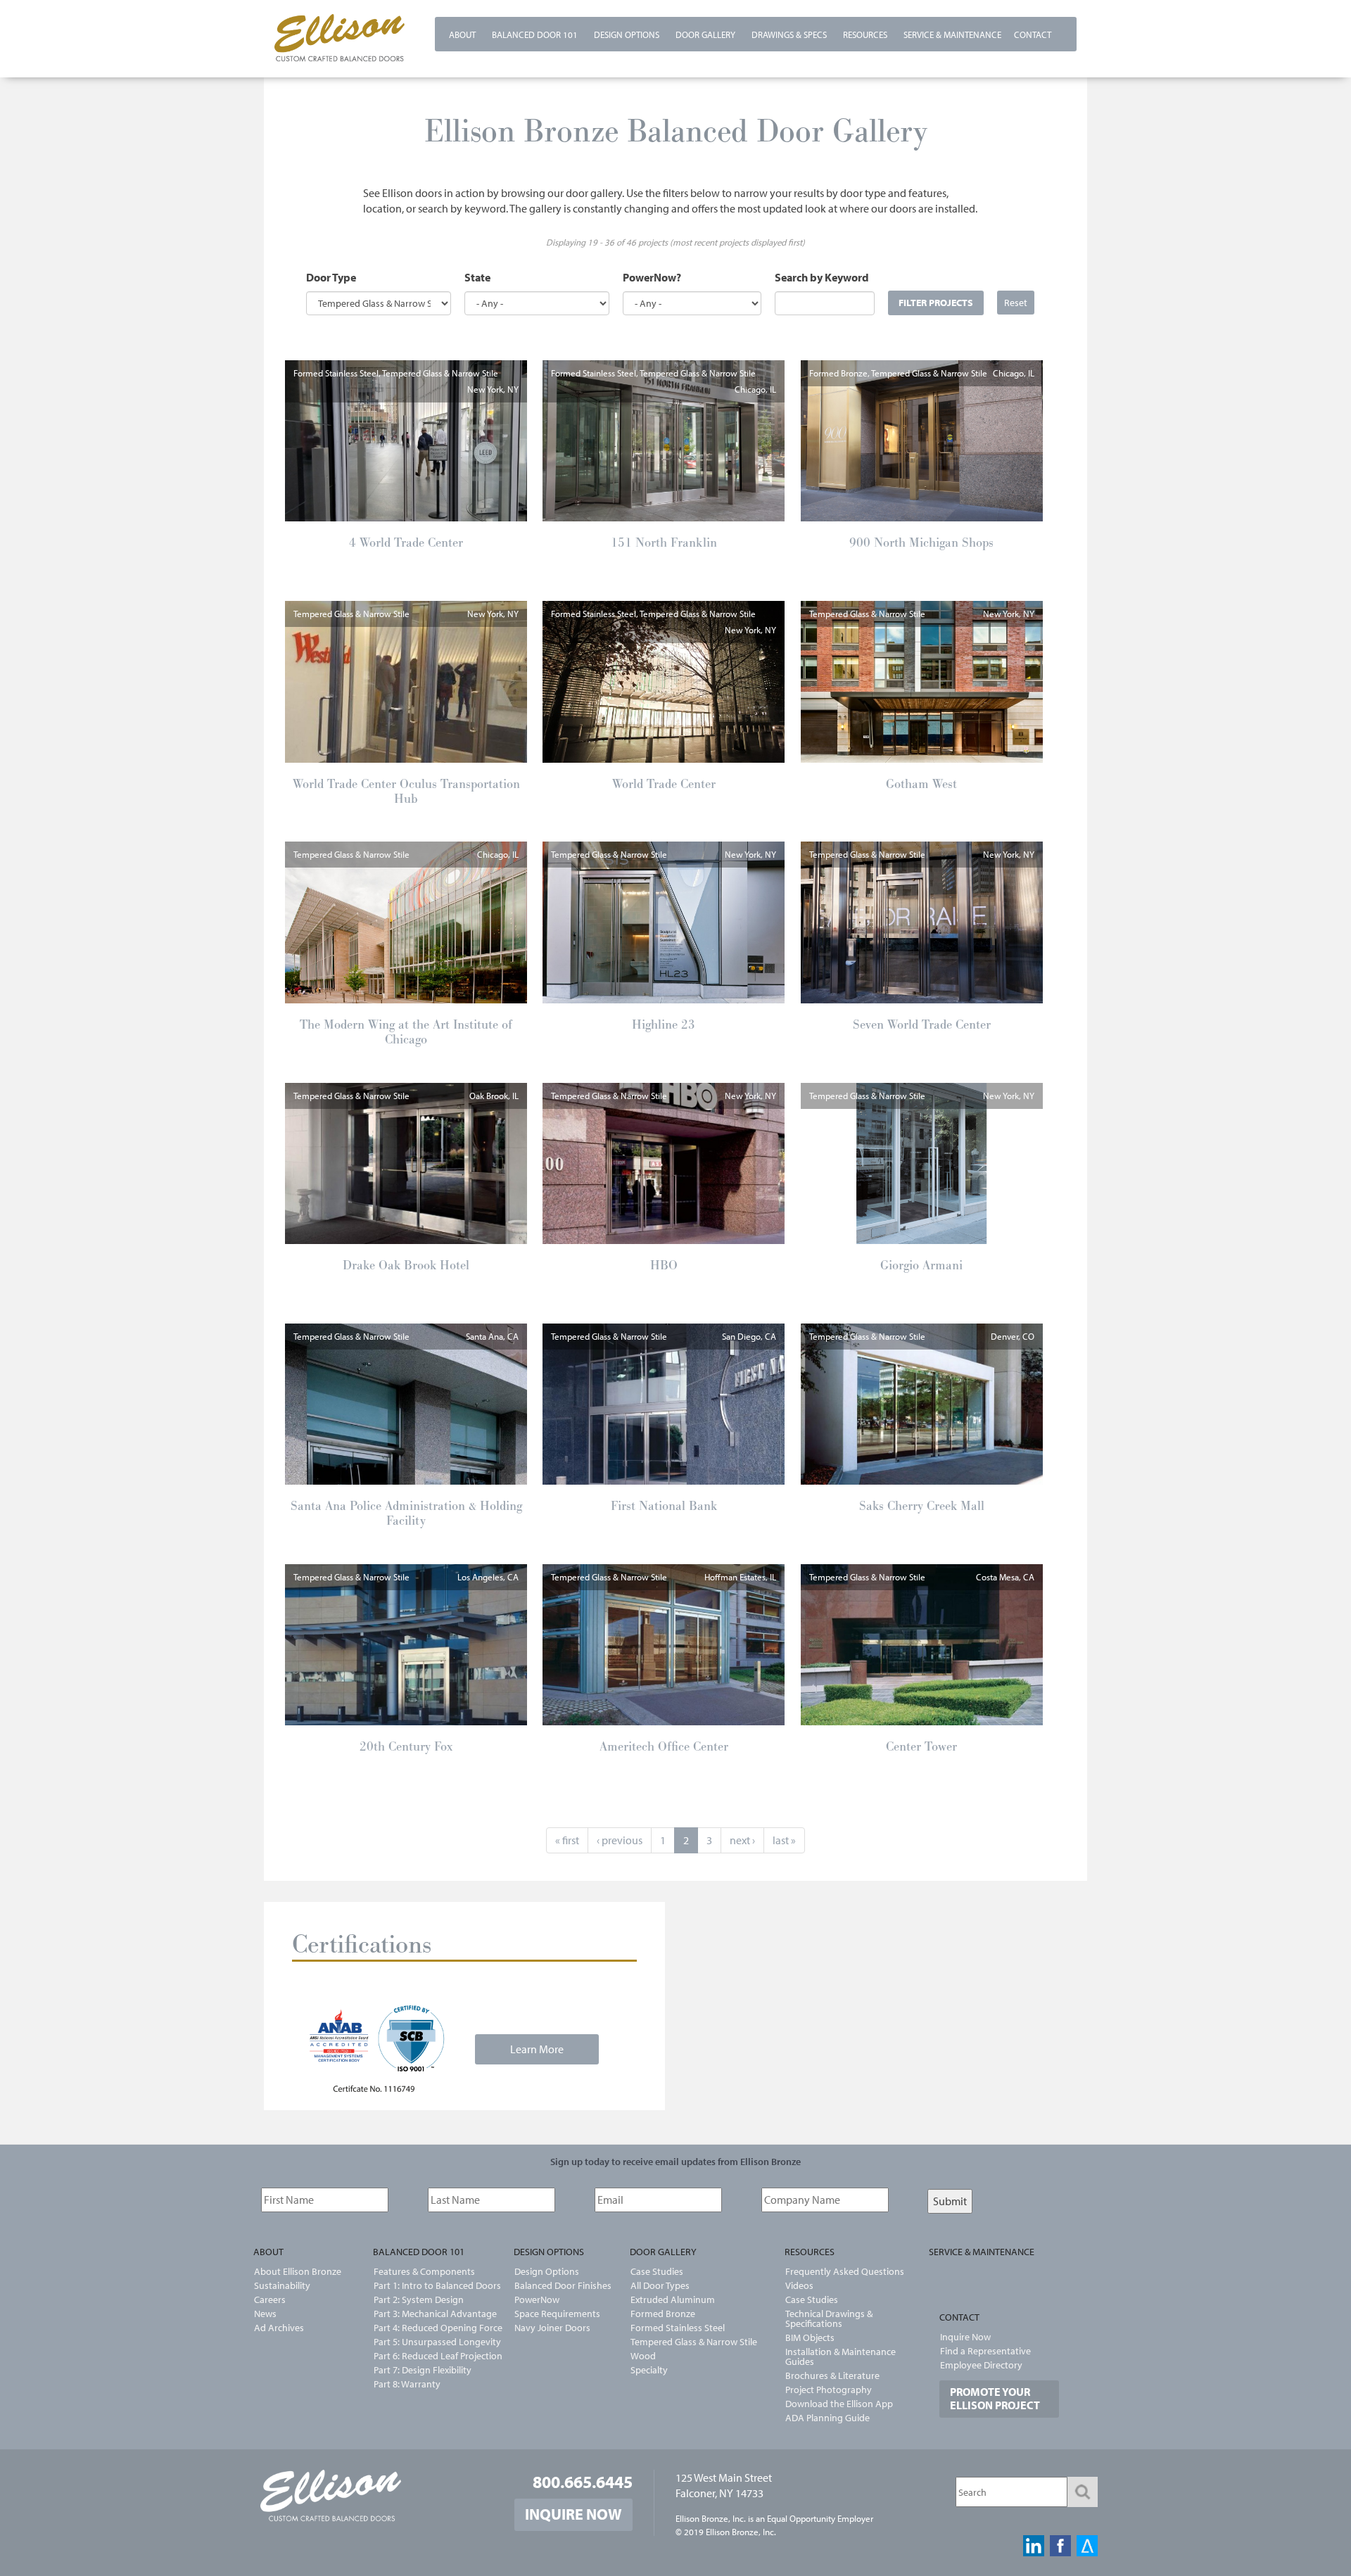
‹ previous (620, 1840)
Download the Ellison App (839, 2404)
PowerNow (537, 2299)
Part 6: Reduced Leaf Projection (429, 2356)
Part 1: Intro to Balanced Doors (429, 2285)
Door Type (331, 277)
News (265, 2314)
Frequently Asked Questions (845, 2271)
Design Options (627, 34)
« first (567, 1840)
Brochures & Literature (832, 2375)
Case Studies (657, 2271)
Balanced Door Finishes (563, 2285)
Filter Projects (936, 302)
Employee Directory (981, 2365)
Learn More (537, 2049)
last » (784, 1840)
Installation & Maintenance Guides (841, 2356)
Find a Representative (985, 2351)
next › (742, 1840)
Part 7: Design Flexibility (423, 2370)
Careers (270, 2299)
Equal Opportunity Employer (820, 2518)
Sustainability (282, 2285)
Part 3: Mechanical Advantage (429, 2314)
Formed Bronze (663, 2314)
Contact (1033, 34)
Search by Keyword (822, 277)
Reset (1016, 302)
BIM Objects (810, 2337)
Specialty (649, 2370)
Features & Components (424, 2271)
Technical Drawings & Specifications (829, 2318)
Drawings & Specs (789, 34)
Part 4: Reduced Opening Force (429, 2328)
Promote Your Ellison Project (995, 2398)
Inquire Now (965, 2337)
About (462, 34)
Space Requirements (557, 2314)
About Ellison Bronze (298, 2271)
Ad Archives (279, 2328)
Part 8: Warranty (407, 2384)
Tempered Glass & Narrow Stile (694, 2342)
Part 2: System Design (419, 2299)
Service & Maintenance (952, 34)
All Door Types (660, 2285)
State (477, 277)
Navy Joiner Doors (552, 2328)
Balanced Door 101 (535, 34)
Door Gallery (705, 34)
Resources (865, 34)
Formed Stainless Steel (678, 2328)
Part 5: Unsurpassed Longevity (429, 2342)
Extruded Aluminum (673, 2299)
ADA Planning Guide (827, 2418)
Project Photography (829, 2390)
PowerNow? (652, 277)
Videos (799, 2285)
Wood (643, 2356)
